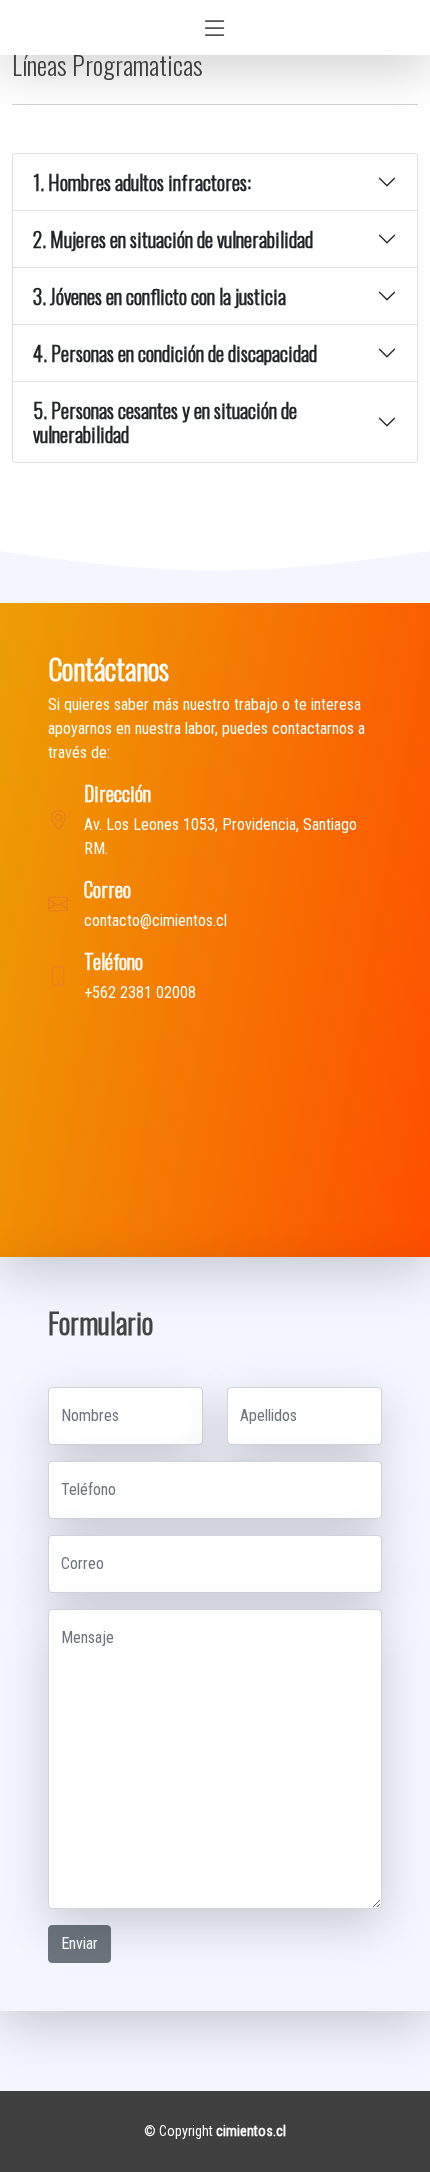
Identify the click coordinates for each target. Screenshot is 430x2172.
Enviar (79, 1943)
